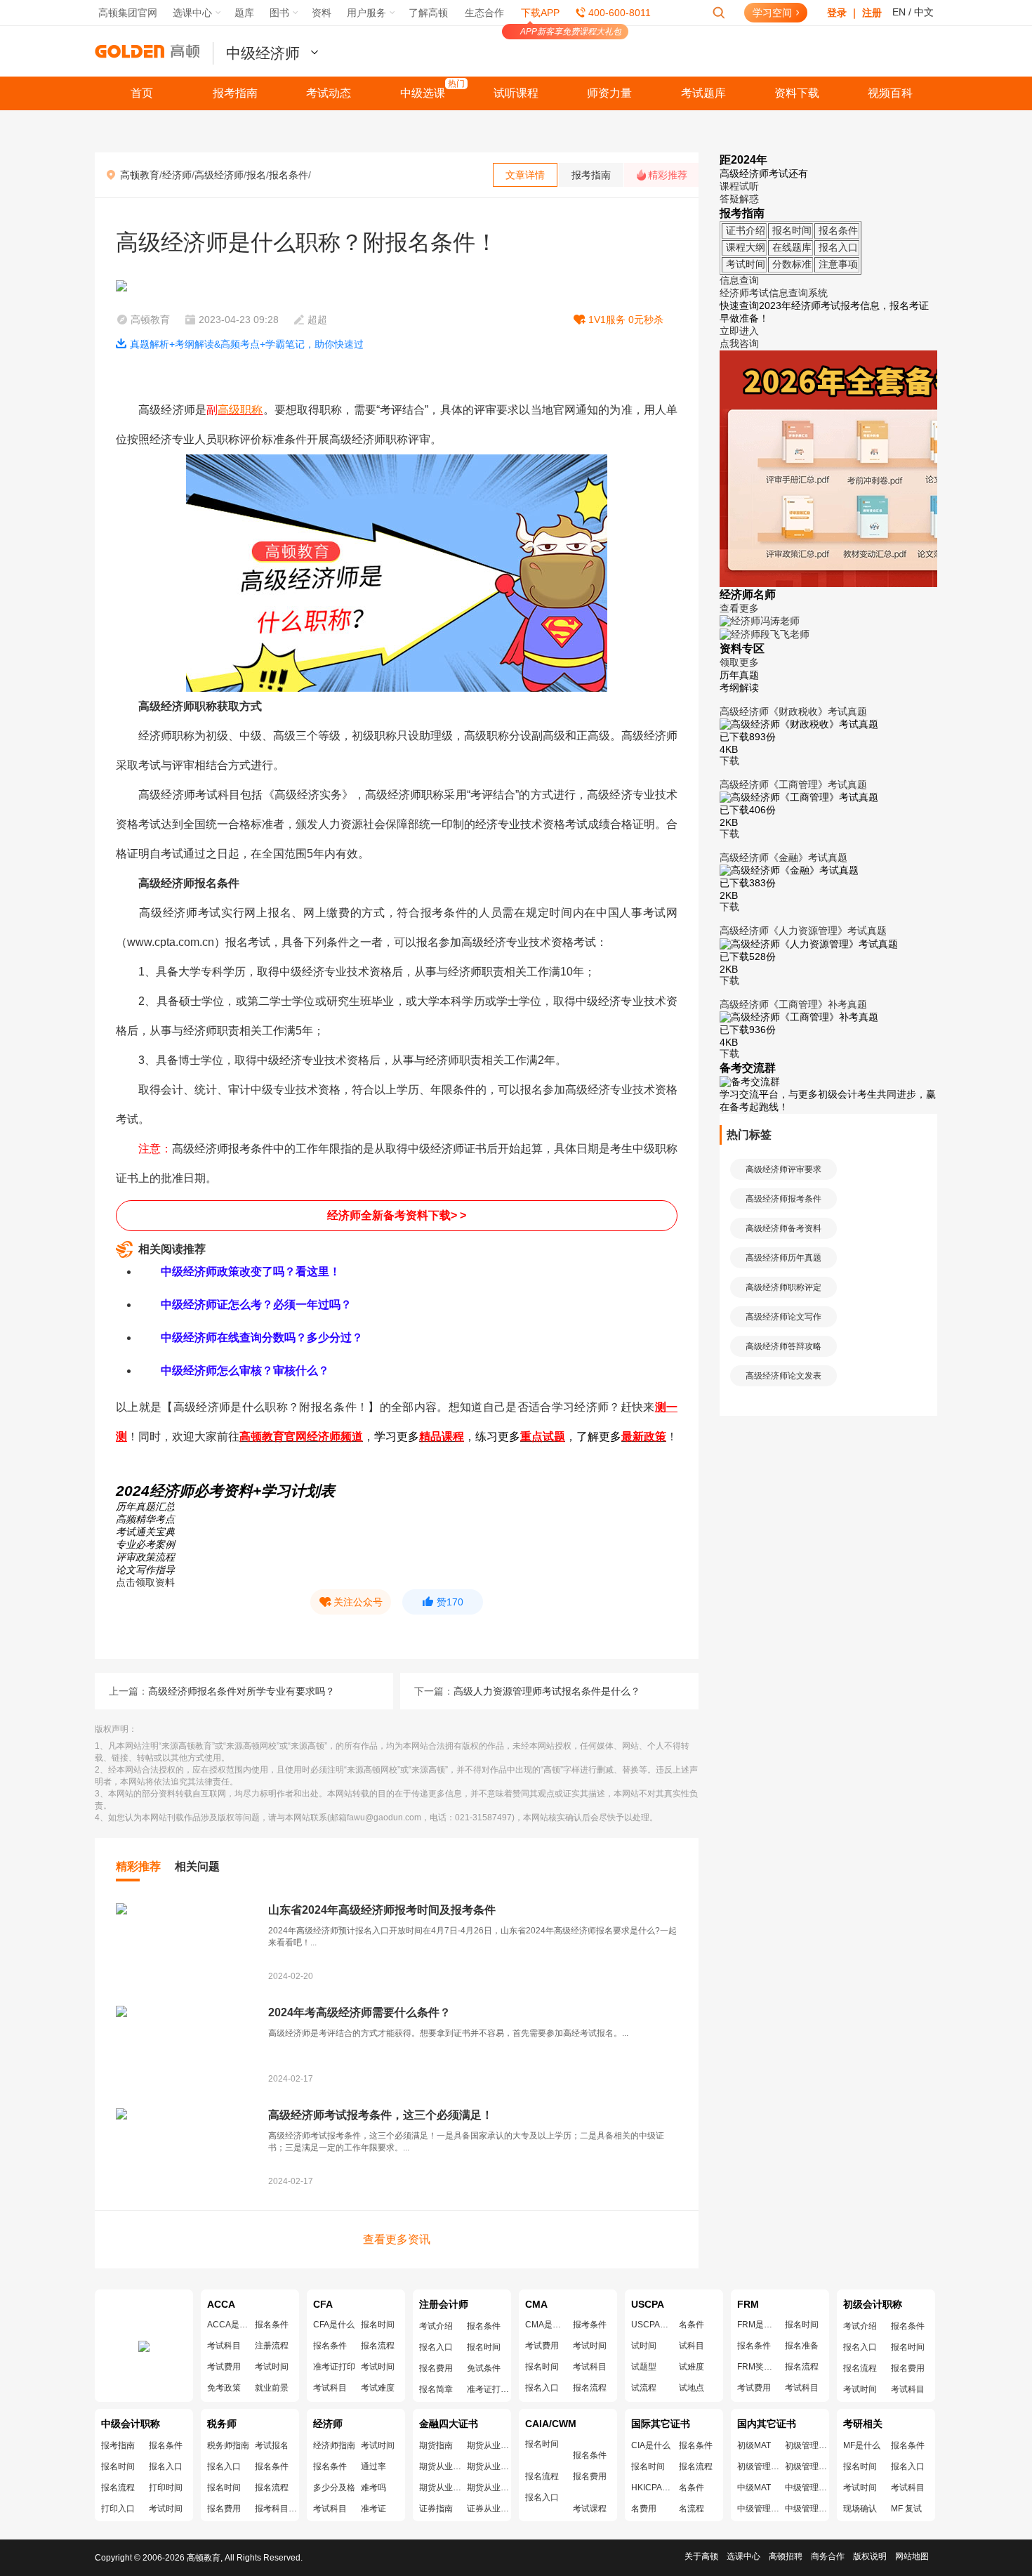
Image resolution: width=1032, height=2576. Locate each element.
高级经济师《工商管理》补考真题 (793, 1004)
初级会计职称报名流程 (860, 2368)
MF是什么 (862, 2445)
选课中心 (743, 2556)
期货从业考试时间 (488, 2466)
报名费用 (590, 2476)
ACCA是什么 (228, 2325)
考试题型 (644, 2367)
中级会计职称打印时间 (166, 2488)
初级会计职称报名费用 (908, 2368)
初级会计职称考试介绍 (860, 2326)
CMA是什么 (546, 2325)
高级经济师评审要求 (783, 1169)
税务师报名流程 (272, 2488)
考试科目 (224, 2346)
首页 (142, 93)
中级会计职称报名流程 (118, 2488)
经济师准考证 (373, 2509)
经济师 (177, 175)
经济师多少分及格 (334, 2488)
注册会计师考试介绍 (436, 2326)
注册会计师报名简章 (436, 2389)
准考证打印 (334, 2367)
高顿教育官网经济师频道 (301, 1437)
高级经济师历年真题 (783, 1258)
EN (899, 12)
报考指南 (235, 93)
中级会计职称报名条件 (166, 2445)
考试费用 (224, 2367)
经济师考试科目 (330, 2509)
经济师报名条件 (330, 2466)
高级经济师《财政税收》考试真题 (793, 711)
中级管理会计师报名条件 (806, 2488)
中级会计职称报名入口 (166, 2466)
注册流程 (272, 2346)
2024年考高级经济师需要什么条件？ (359, 2012)
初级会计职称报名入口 (860, 2347)
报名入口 (542, 2388)
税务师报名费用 (224, 2509)
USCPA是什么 (652, 2325)
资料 (322, 13)
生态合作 (484, 13)
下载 (729, 761)
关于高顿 (701, 2556)
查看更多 (739, 608)
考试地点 (692, 2388)
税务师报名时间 (224, 2488)
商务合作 (828, 2556)
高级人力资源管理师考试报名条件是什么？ (547, 1691)
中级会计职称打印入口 (118, 2509)
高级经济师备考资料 (783, 1228)
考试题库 (703, 93)
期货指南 (436, 2445)
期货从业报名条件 (488, 2445)
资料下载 (797, 93)
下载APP (540, 13)
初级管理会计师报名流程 (806, 2466)
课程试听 (739, 186)
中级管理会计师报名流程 (806, 2509)
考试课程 (590, 2509)
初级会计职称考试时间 (860, 2389)
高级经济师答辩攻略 (783, 1346)
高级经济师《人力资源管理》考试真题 (803, 931)
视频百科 (890, 93)
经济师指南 (334, 2445)
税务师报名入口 (224, 2466)
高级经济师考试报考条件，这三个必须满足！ (381, 2115)
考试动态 (329, 93)
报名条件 (289, 175)
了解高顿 (428, 13)
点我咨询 (739, 343)
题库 (244, 13)
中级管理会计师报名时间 (758, 2509)
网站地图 (912, 2556)
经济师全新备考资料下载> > (397, 1215)
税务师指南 (228, 2445)
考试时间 (272, 2367)
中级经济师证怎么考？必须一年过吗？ (256, 1305)
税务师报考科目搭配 (276, 2509)
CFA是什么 (334, 2325)
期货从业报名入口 (440, 2466)
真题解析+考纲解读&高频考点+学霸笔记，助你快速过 (247, 344)
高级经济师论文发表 (783, 1376)
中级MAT (754, 2488)
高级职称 (240, 410)
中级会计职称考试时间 (166, 2509)
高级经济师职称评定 (783, 1287)
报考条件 (590, 2325)
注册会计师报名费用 (436, 2368)
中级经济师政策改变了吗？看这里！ (251, 1271)
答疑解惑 (739, 199)
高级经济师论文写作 (783, 1317)
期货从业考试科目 (488, 2488)
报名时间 (378, 2325)
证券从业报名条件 (488, 2509)
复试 (906, 2509)
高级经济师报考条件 (783, 1199)
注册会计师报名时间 (484, 2347)
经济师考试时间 (378, 2445)
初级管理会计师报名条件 (806, 2445)
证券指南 (436, 2509)
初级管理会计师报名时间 (758, 2466)
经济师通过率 (373, 2466)
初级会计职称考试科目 (908, 2389)
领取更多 (739, 662)
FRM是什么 (758, 2325)
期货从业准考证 (440, 2488)
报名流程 (378, 2346)
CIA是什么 (651, 2445)
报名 (256, 175)
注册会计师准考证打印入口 (488, 2389)
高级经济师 (219, 175)
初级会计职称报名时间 (908, 2347)
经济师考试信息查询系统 (774, 293)
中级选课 (423, 93)
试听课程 (516, 93)
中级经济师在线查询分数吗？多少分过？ (262, 1338)
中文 (924, 12)
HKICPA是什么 (652, 2488)
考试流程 (644, 2388)
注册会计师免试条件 (484, 2368)
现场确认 (860, 2509)
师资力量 (609, 93)
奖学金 (758, 2367)
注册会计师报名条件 (484, 2326)
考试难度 (378, 2388)
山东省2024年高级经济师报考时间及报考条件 (382, 1910)
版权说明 (870, 2556)
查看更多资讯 (397, 2239)
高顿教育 (140, 175)
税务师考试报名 (272, 2445)
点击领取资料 (145, 1582)
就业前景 (272, 2388)
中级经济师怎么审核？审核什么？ (245, 1371)
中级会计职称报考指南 (118, 2445)
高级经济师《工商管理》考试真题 (793, 784)
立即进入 (739, 331)
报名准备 (802, 2346)
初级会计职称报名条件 (908, 2326)
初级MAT (754, 2445)
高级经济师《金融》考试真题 (783, 857)
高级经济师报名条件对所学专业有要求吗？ (242, 1691)
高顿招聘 (786, 2556)
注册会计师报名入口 (436, 2347)
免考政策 (224, 2388)
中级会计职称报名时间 (118, 2466)
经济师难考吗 (373, 2488)
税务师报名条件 (272, 2466)
